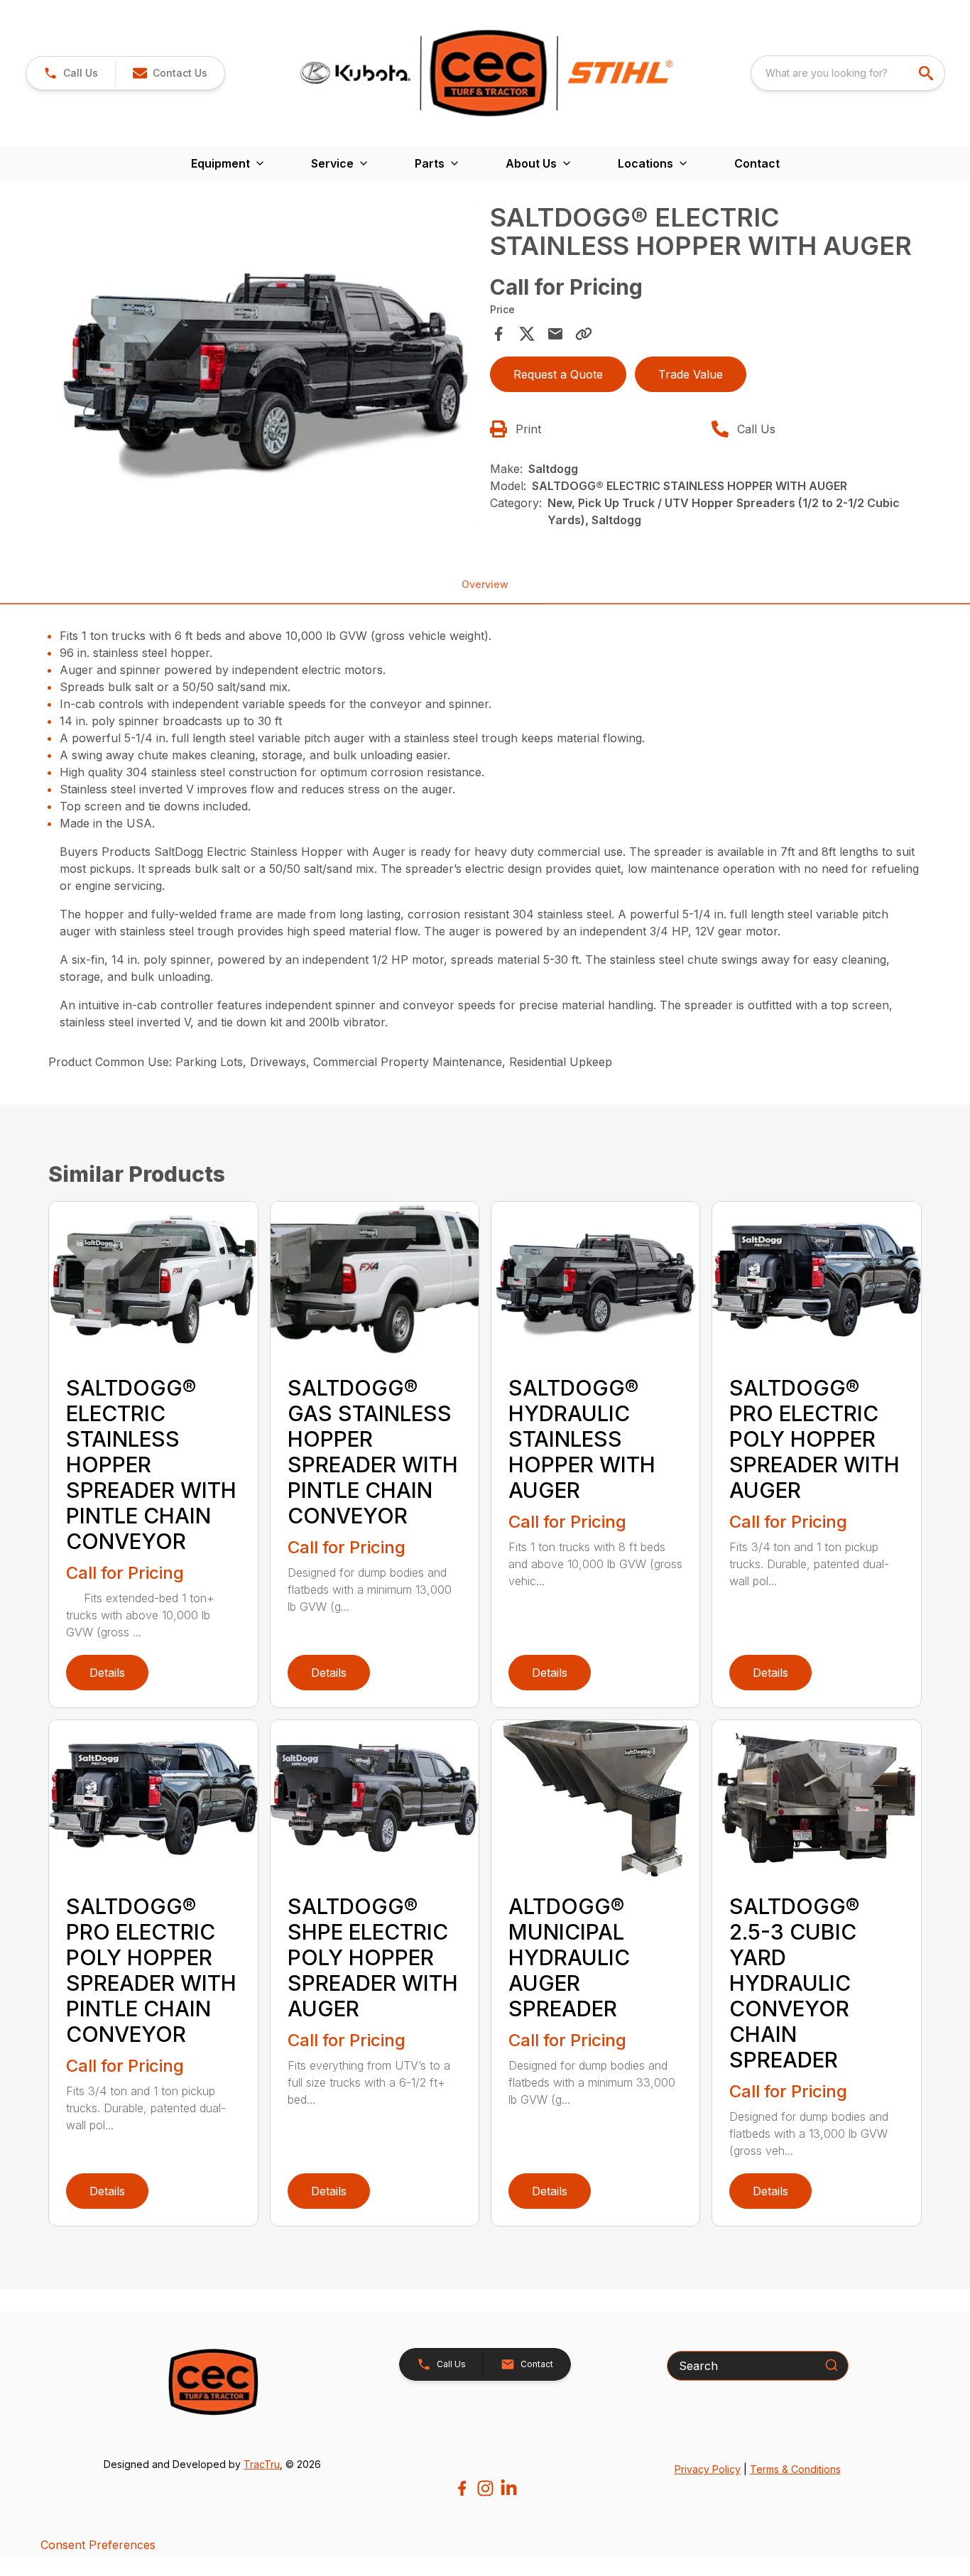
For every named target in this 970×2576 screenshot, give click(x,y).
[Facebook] (462, 2488)
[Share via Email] (555, 334)
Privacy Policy (708, 2469)
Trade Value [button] (691, 374)
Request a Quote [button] (558, 374)
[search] (927, 73)
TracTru (262, 2464)
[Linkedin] (509, 2488)
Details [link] (107, 1673)
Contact (757, 163)
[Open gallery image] (265, 365)
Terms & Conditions (795, 2469)
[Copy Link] (584, 334)
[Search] (832, 2365)
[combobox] (848, 73)
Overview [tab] (485, 584)
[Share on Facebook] (498, 334)
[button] (71, 73)
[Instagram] (485, 2488)
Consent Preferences (98, 2545)
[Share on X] (527, 334)
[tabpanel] (265, 368)
